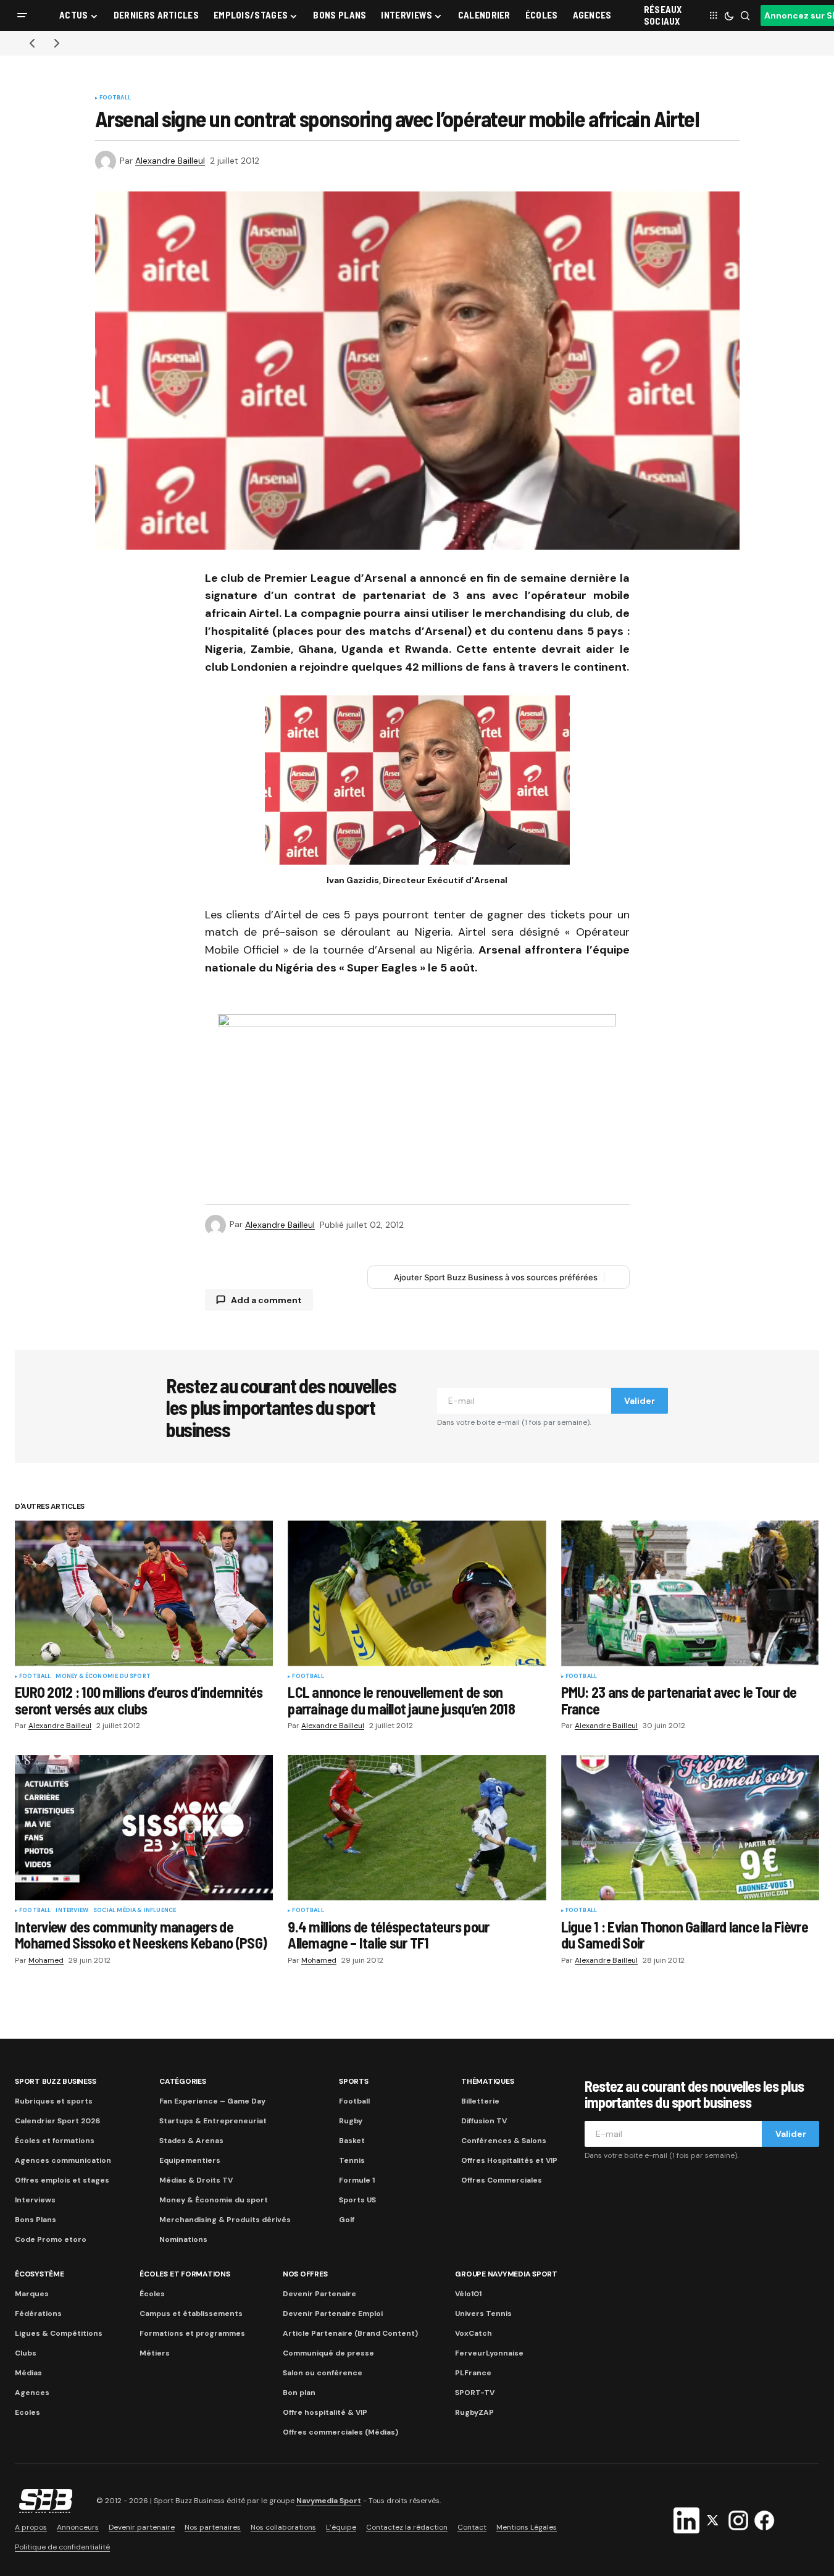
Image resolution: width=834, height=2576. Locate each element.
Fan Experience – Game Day (212, 2101)
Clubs (26, 2353)
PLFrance (473, 2373)
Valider (640, 1401)
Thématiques (487, 2081)
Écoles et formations (55, 2141)
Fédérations (38, 2314)
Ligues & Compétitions (59, 2333)
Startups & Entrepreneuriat (213, 2121)
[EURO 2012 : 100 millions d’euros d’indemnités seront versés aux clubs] (144, 1593)
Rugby (351, 2121)
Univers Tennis (483, 2314)
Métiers (155, 2353)
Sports (354, 2081)
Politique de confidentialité (62, 2547)
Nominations (183, 2239)
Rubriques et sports (54, 2101)
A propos (31, 2527)
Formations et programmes (192, 2333)
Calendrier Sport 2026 (57, 2121)
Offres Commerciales (502, 2180)
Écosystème (40, 2274)
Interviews (35, 2200)
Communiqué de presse (328, 2353)
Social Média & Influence (135, 1911)
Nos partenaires (213, 2527)
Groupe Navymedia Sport (506, 2274)
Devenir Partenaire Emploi (333, 2314)
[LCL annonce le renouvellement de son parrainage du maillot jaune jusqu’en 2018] (417, 1593)
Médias (28, 2373)
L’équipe (341, 2527)
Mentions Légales (527, 2527)
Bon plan (299, 2393)
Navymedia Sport (329, 2501)
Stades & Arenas (191, 2141)
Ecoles (27, 2412)
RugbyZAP (474, 2412)
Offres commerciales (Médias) (340, 2432)
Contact (472, 2527)
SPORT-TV (475, 2393)
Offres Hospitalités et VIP (509, 2160)
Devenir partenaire (142, 2527)
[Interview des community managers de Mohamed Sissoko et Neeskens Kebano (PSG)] (144, 1828)
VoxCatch (473, 2333)
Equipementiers (190, 2160)
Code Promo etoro (51, 2239)
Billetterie (480, 2101)
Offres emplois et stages (62, 2180)
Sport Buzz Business (55, 2081)
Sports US (357, 2200)
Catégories (183, 2081)
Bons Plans (35, 2220)
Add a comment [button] (266, 1300)
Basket (352, 2141)
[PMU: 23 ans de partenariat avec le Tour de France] (690, 1593)
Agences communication (63, 2160)
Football (115, 98)
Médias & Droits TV (196, 2180)
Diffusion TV (484, 2121)
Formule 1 (357, 2180)
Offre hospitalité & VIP (325, 2412)
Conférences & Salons (504, 2141)
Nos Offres (305, 2274)
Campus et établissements (191, 2314)
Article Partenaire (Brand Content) (350, 2333)
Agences (32, 2393)
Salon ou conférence (323, 2373)
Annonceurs (78, 2527)
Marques (32, 2294)
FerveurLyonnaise (489, 2353)
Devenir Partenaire (319, 2294)
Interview (72, 1911)
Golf (347, 2220)
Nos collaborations (283, 2527)
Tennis (352, 2160)
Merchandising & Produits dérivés (225, 2220)
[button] (22, 15)
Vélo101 (468, 2294)
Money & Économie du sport (103, 1677)
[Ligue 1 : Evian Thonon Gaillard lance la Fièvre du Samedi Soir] (690, 1828)
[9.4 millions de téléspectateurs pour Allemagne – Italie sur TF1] (417, 1828)
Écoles (152, 2294)
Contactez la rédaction (407, 2527)
